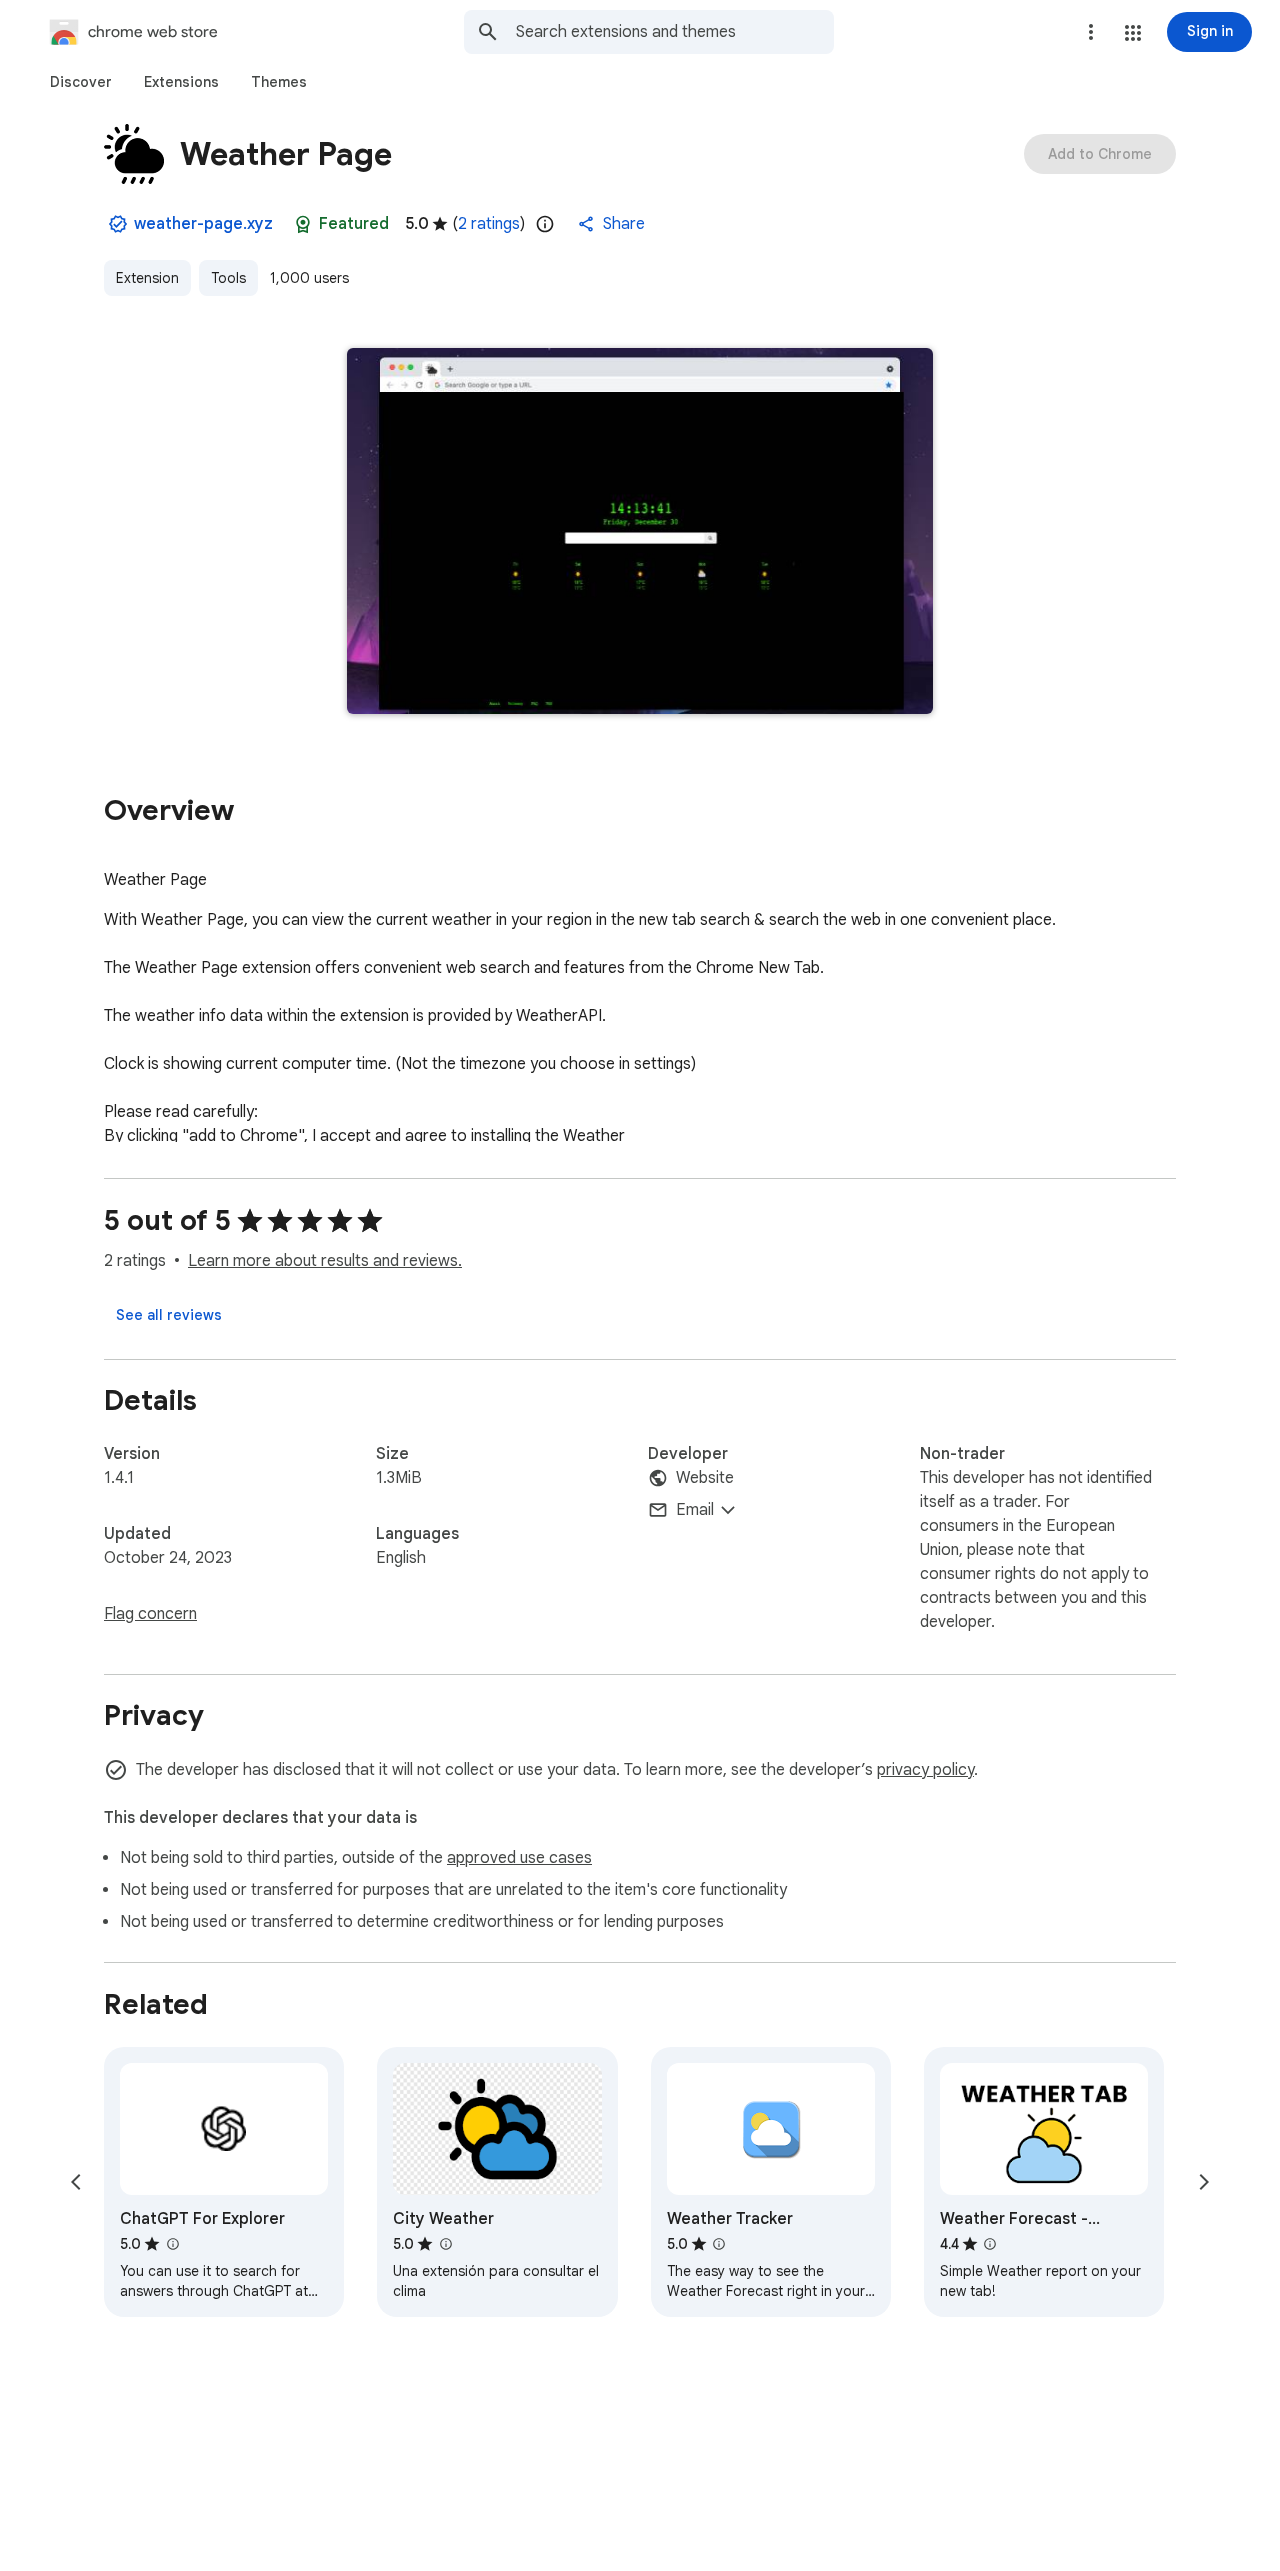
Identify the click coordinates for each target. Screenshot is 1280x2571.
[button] (1133, 33)
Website (705, 1478)
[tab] (81, 82)
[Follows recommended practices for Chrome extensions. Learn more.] (303, 224)
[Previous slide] (76, 2182)
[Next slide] (1204, 2182)
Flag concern (150, 1614)
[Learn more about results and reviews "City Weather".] (445, 2244)
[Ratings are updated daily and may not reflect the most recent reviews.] (545, 224)
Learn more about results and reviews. (325, 1261)
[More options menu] (1091, 32)
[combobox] (675, 32)
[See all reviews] (169, 1315)
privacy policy (925, 1770)
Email (695, 1510)
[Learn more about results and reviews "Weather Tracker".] (719, 2244)
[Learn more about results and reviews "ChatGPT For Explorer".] (172, 2244)
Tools (228, 278)
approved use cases (519, 1858)
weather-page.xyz (203, 224)
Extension (147, 278)
